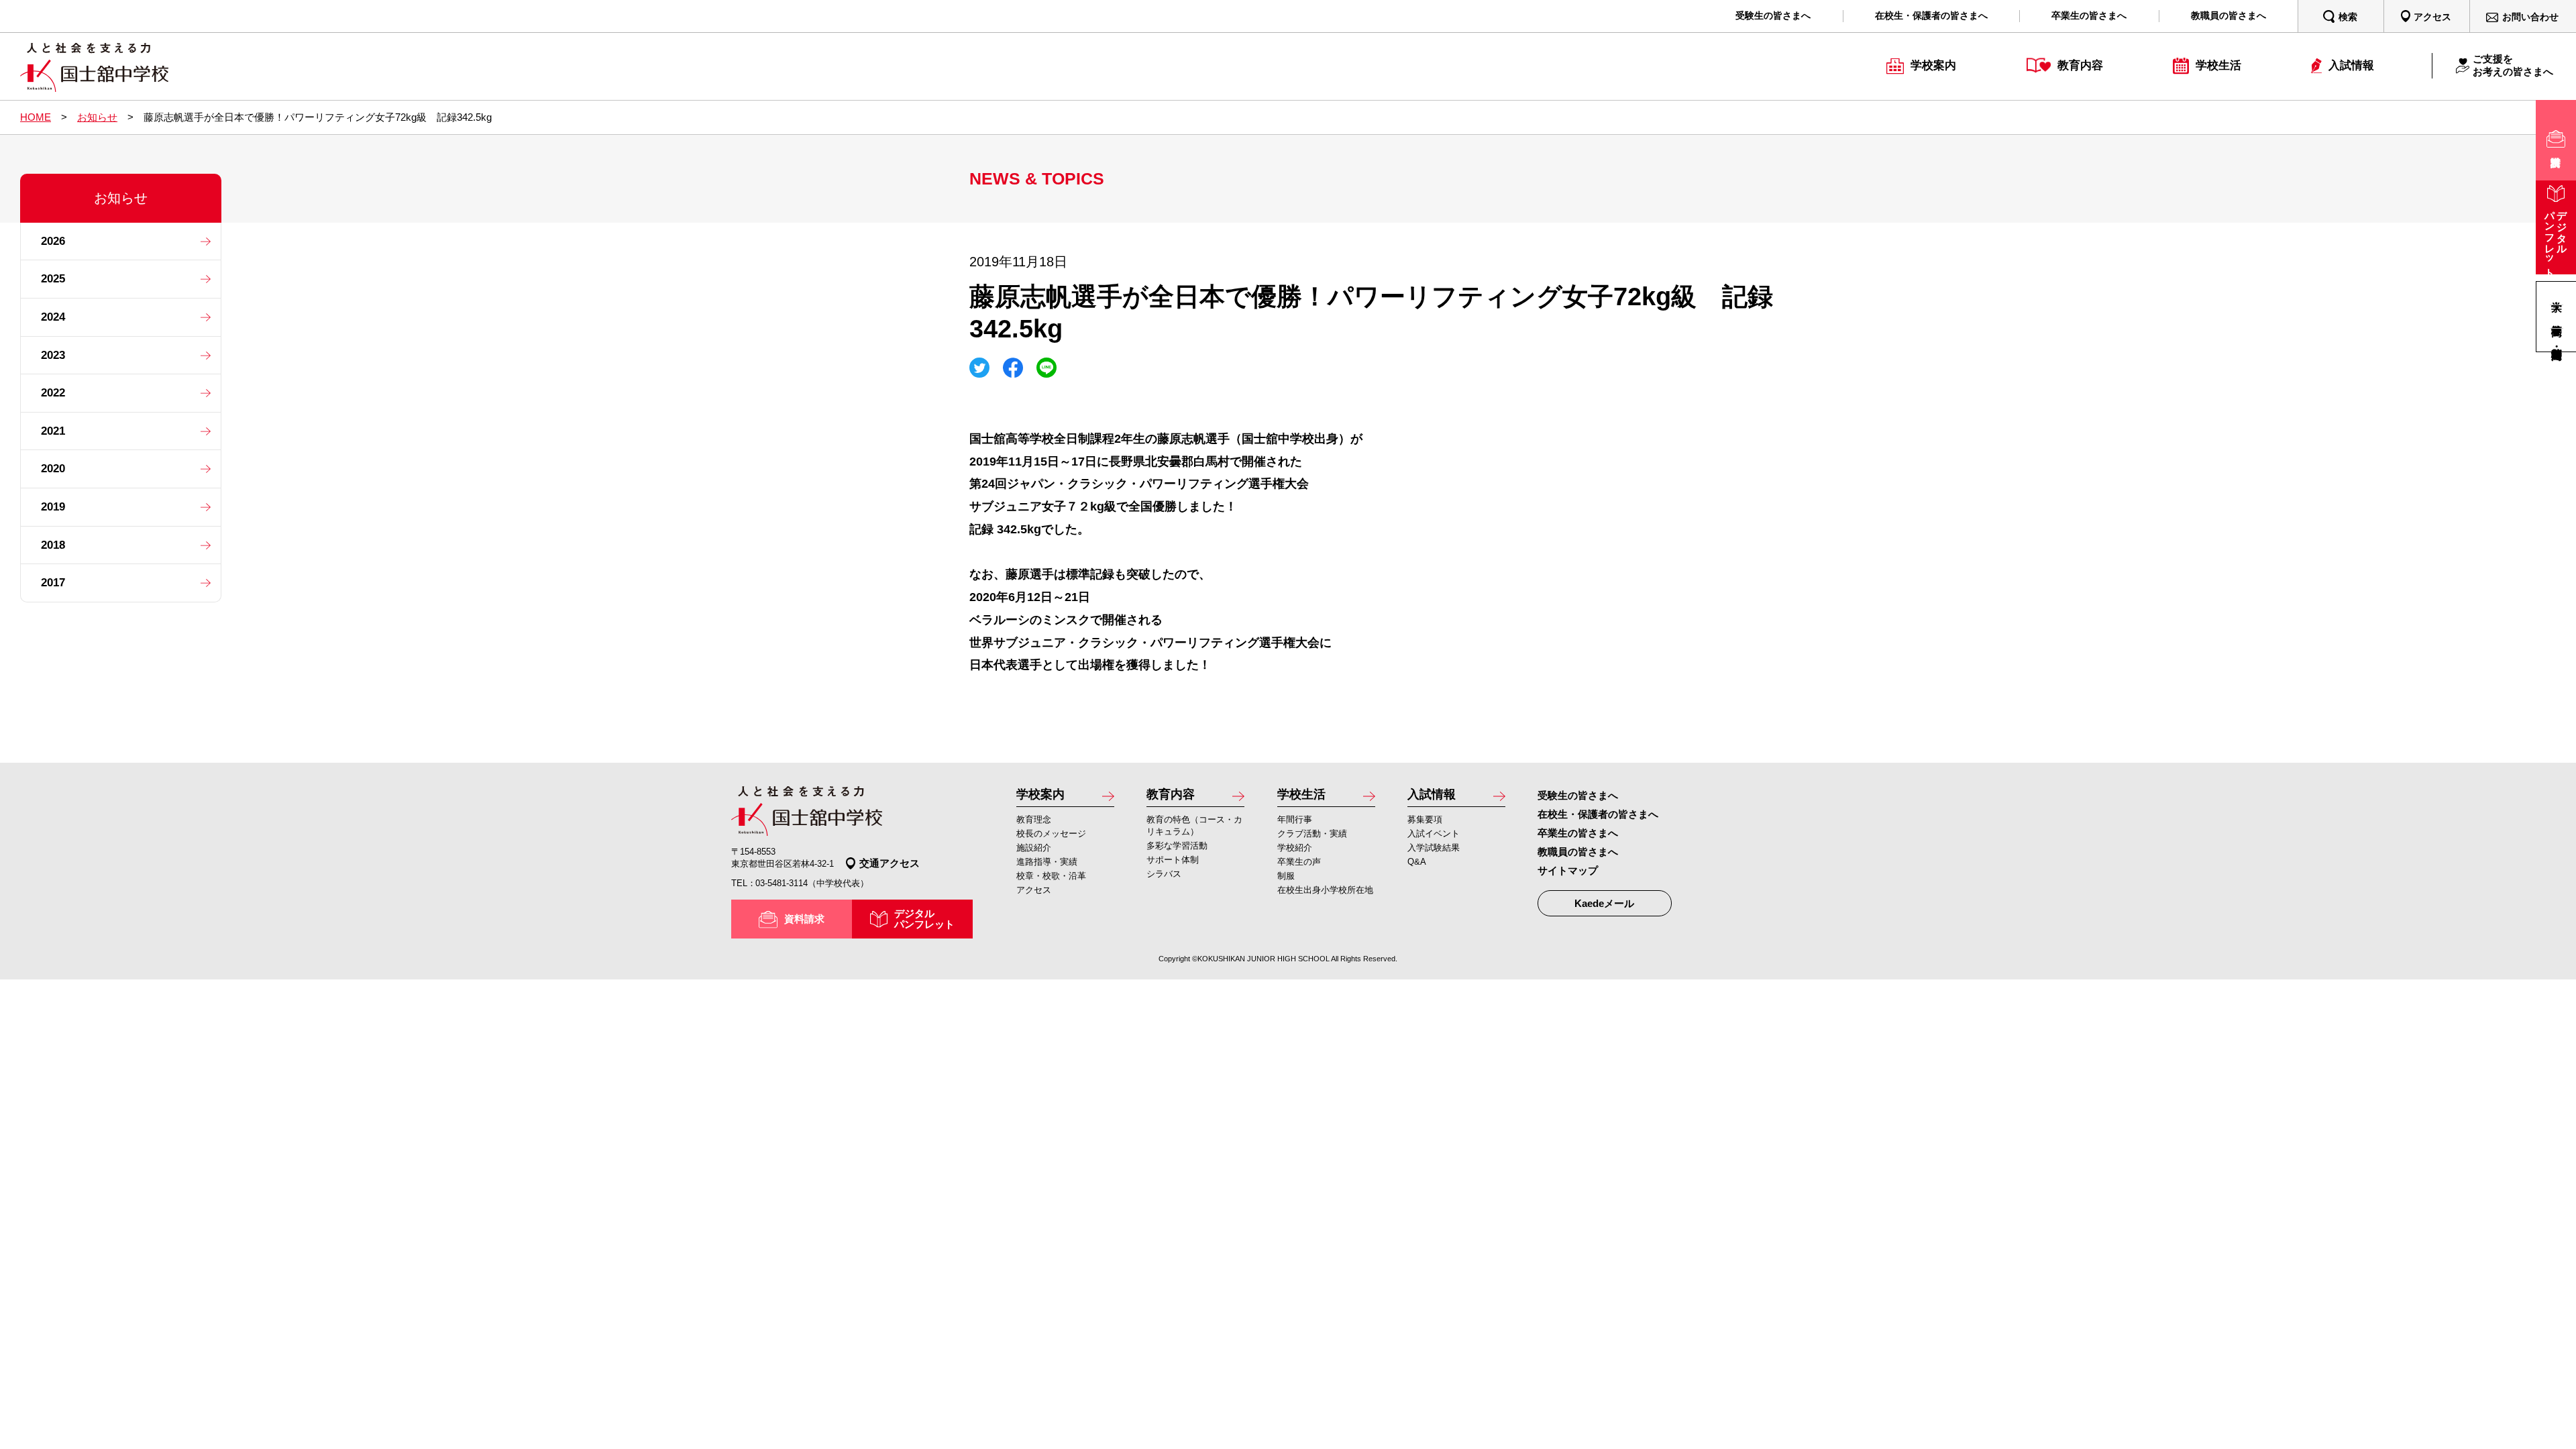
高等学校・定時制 (2557, 340)
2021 (53, 431)
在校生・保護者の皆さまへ (1598, 814)
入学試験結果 (1434, 848)
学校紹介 (1295, 848)
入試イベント (1434, 834)
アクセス (1034, 890)
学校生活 (1301, 794)
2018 (53, 545)
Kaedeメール (1604, 903)
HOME (36, 117)
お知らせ (97, 117)
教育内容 (1171, 794)
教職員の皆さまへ (1578, 852)
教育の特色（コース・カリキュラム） (1194, 825)
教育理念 (1034, 819)
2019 (53, 507)
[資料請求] (2556, 140)
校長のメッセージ (1051, 834)
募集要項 (1425, 819)
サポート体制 (1173, 860)
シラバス (1164, 874)
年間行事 (1295, 819)
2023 (53, 355)
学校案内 (1040, 794)
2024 (53, 317)
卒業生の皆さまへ (1578, 833)
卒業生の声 (1299, 862)
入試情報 (1432, 794)
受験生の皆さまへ (1578, 795)
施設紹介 (1034, 848)
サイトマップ (1568, 870)
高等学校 (2557, 316)
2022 (53, 393)
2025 (53, 279)
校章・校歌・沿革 (1051, 876)
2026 (53, 241)
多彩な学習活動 (1177, 846)
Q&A (1417, 862)
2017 (53, 583)
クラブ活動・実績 (1312, 834)
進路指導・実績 (1047, 862)
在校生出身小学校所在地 (1325, 890)
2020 (53, 469)
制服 (1286, 876)
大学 (2557, 293)
